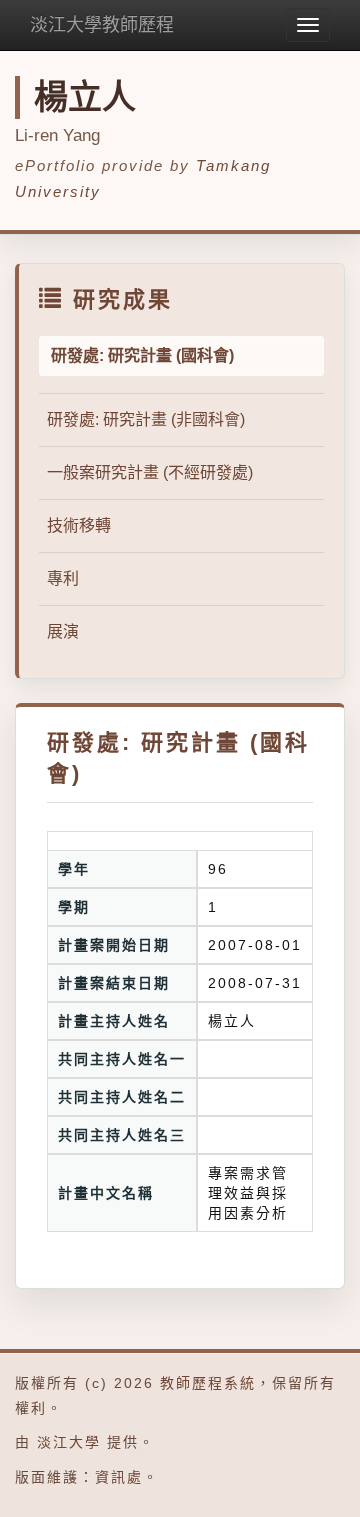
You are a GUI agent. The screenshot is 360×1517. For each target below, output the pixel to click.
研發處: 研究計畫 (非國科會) (146, 419)
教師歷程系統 (208, 1383)
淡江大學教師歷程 (102, 25)
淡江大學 (69, 1442)
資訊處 (119, 1477)
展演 (63, 631)
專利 (63, 578)
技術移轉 (79, 525)
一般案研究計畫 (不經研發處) (150, 472)
